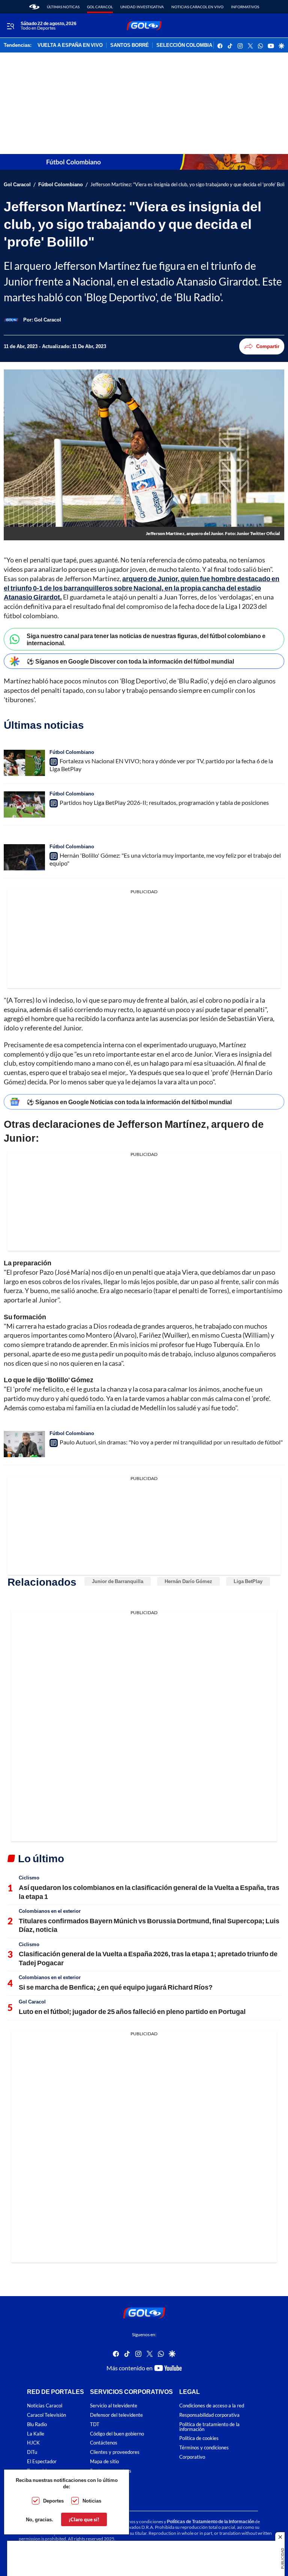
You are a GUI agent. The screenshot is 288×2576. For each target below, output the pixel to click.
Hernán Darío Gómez (188, 1581)
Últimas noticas (63, 7)
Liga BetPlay (248, 1581)
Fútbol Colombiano (61, 185)
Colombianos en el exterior (50, 1911)
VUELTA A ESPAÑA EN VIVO (70, 45)
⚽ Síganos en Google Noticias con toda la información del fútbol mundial (129, 1102)
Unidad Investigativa (142, 7)
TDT (95, 2424)
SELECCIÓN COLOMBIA (184, 45)
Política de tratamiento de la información (209, 2426)
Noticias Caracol (45, 2406)
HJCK (33, 2443)
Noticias (92, 2501)
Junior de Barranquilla (118, 1581)
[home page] (34, 7)
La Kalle (36, 2433)
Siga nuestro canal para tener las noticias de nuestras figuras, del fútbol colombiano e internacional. (146, 639)
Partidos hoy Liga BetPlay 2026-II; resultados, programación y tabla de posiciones (164, 802)
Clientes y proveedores (115, 2452)
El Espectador (42, 2462)
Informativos (245, 7)
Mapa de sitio (104, 2462)
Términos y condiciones (204, 2448)
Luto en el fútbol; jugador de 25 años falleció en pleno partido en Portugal (132, 2011)
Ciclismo (29, 1878)
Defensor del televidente (116, 2415)
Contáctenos (104, 2443)
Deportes (53, 2501)
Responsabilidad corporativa (209, 2415)
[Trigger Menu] (10, 26)
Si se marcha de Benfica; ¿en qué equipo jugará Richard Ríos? (116, 1987)
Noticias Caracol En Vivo (197, 7)
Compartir (268, 346)
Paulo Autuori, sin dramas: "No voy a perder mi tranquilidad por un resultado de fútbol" (171, 1442)
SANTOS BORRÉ (130, 45)
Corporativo (192, 2457)
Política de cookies (199, 2438)
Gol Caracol (100, 7)
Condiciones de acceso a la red (212, 2406)
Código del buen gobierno (117, 2433)
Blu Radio (37, 2424)
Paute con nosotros (111, 2471)
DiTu (32, 2452)
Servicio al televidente (114, 2406)
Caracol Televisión (46, 2415)
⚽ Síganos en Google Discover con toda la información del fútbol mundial (130, 661)
